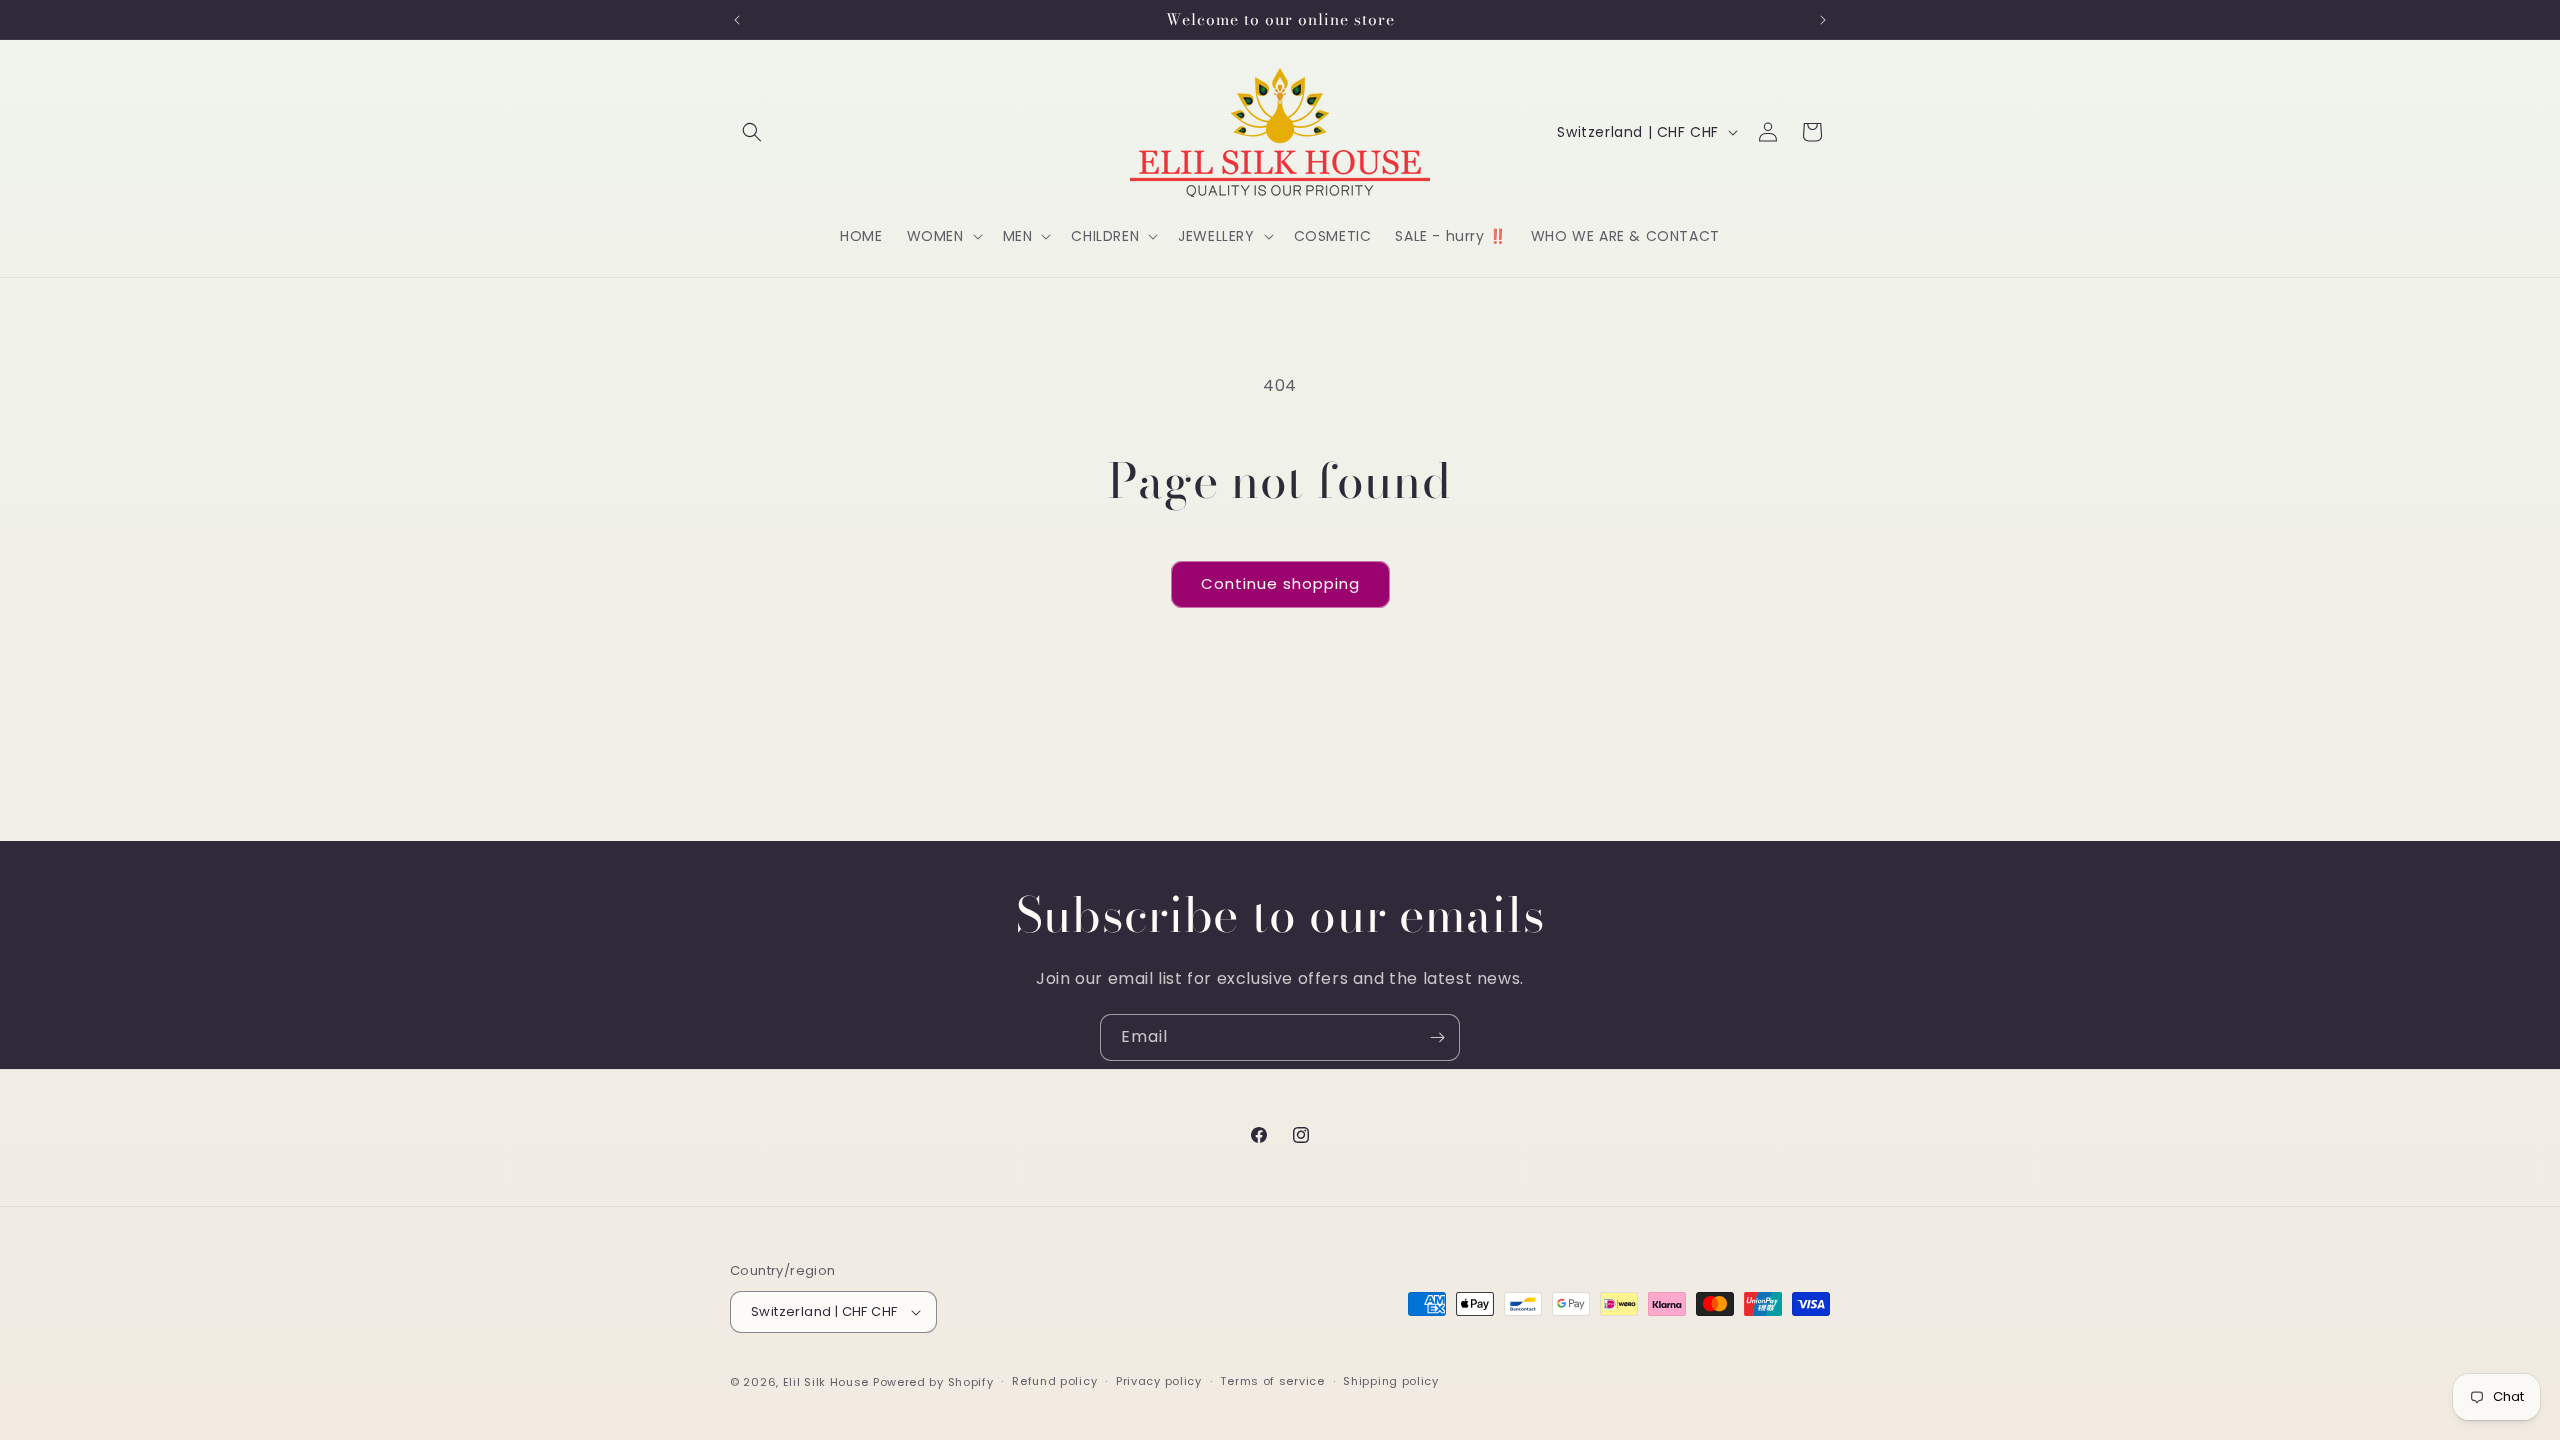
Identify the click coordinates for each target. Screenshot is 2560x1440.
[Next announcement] (1823, 20)
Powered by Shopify (933, 1382)
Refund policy (1054, 1381)
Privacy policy (1159, 1381)
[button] (752, 132)
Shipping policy (1391, 1381)
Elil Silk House (826, 1382)
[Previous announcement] (737, 20)
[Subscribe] (1437, 1037)
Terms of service (1272, 1381)
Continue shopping (1280, 583)
